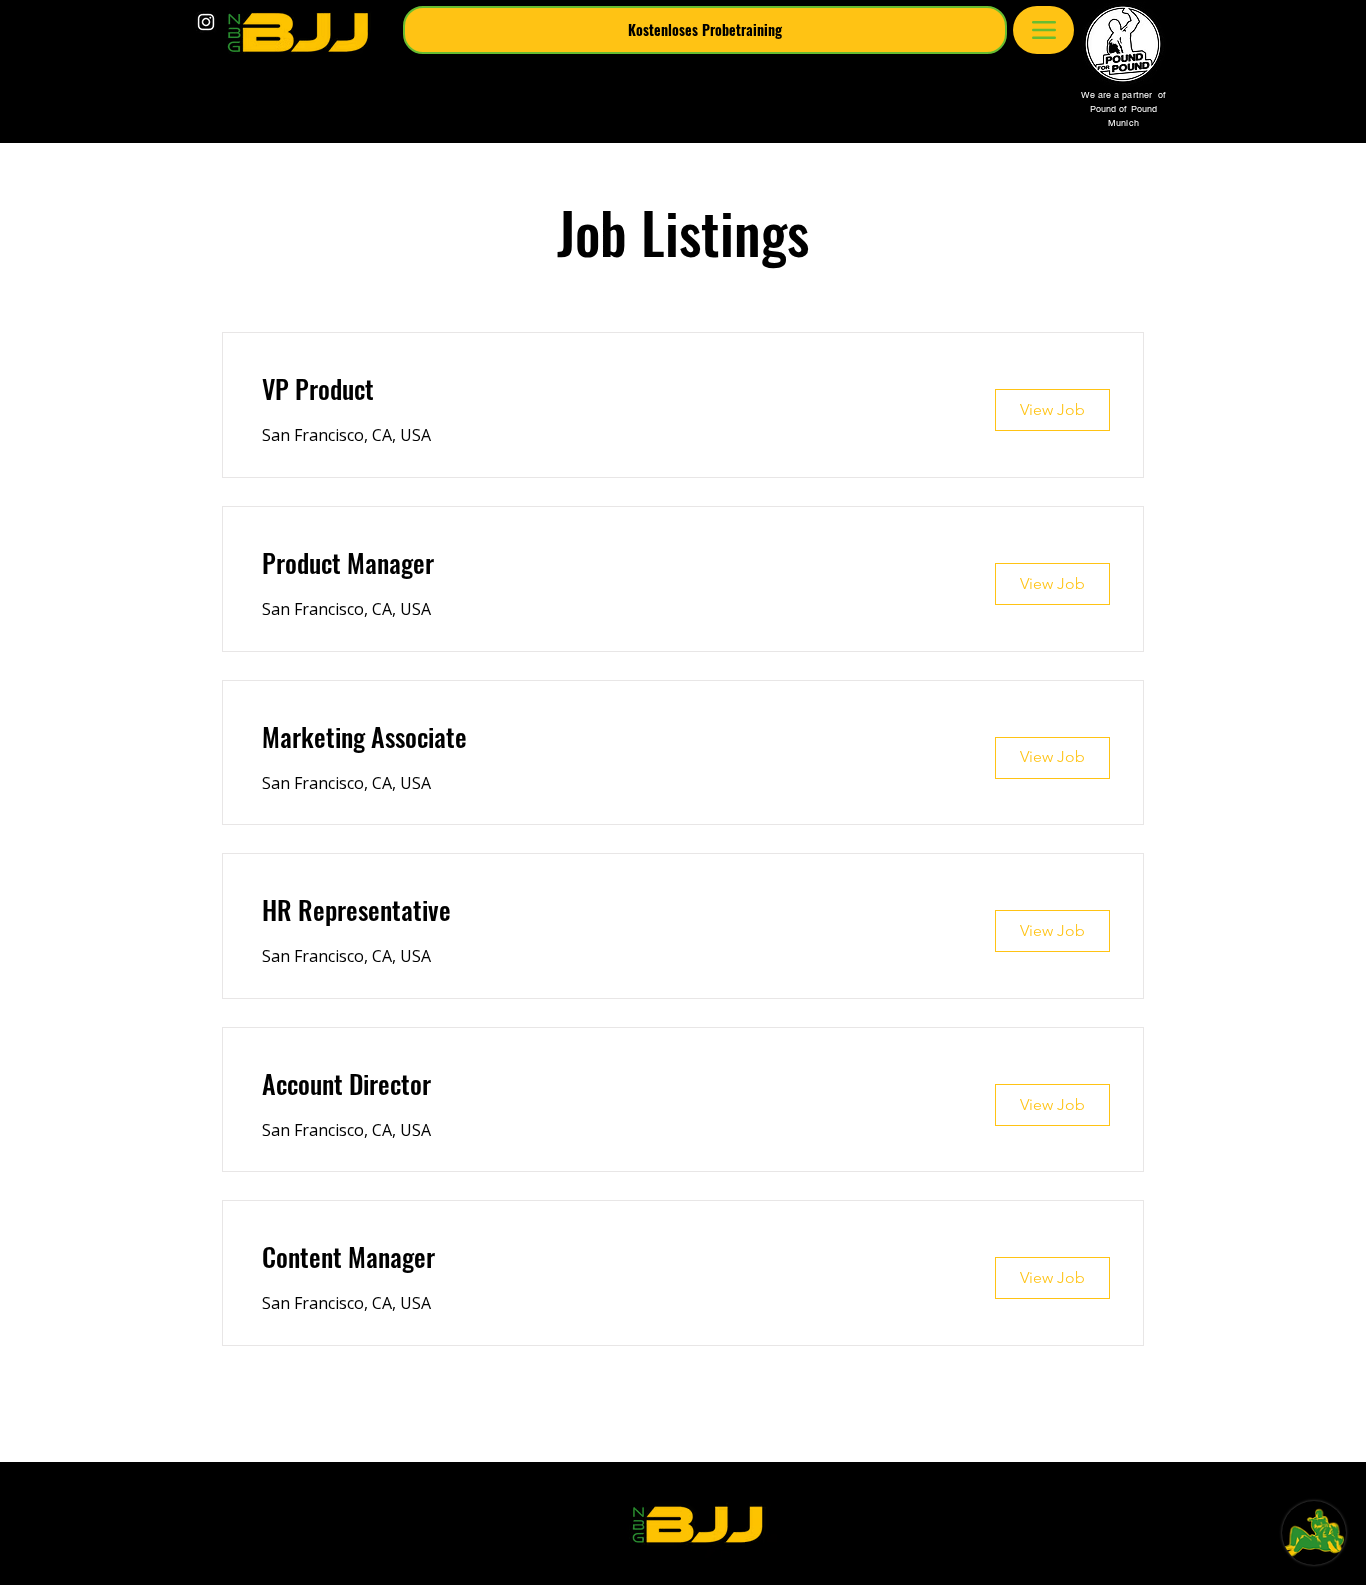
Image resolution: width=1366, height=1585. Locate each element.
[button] (705, 30)
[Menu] (1043, 30)
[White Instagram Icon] (206, 22)
